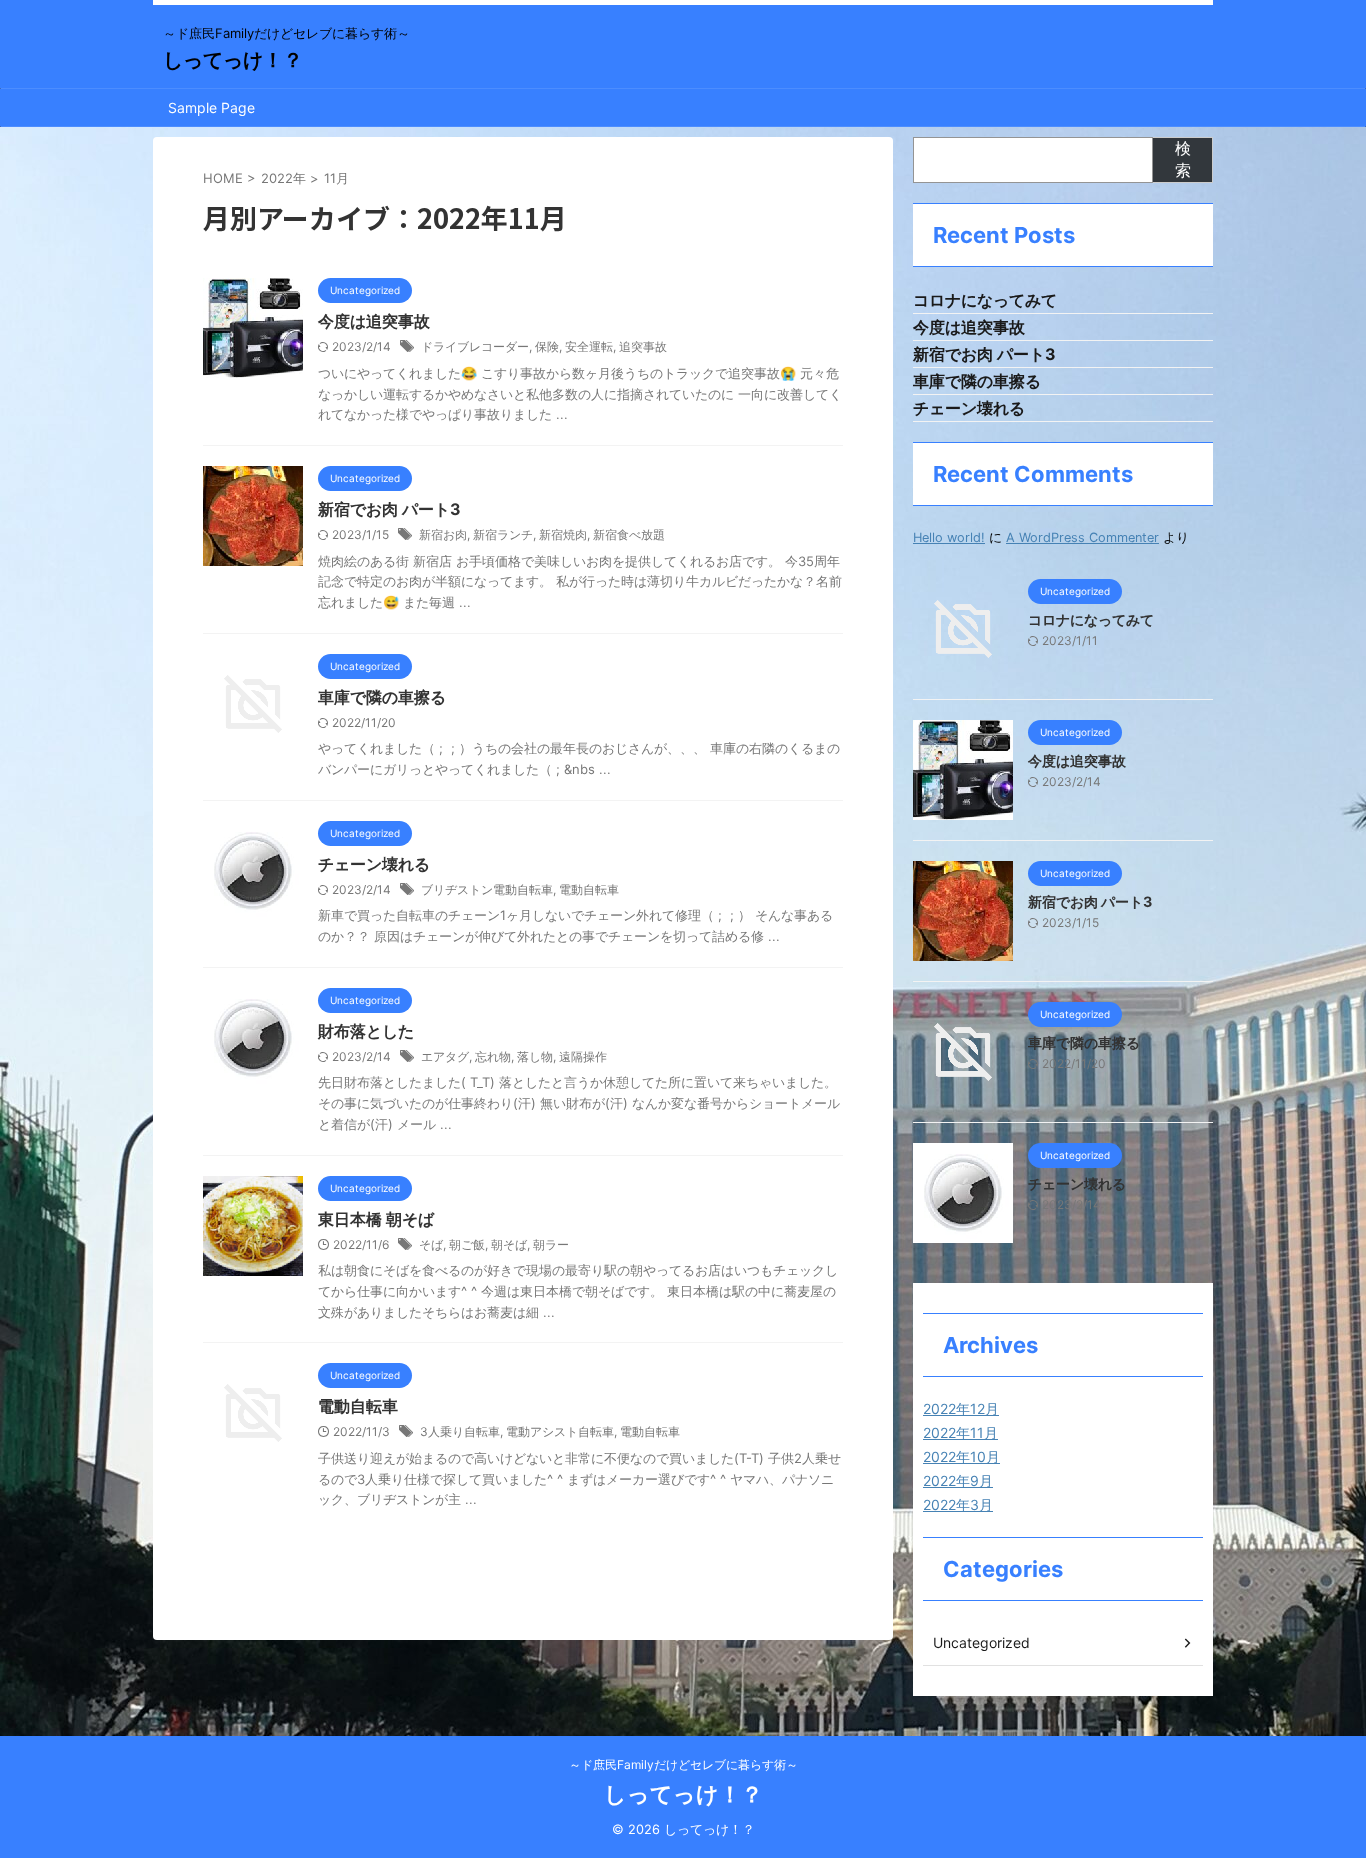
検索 (1183, 159)
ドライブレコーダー (475, 346)
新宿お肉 (443, 534)
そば (431, 1244)
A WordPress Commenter (1082, 537)
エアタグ (445, 1056)
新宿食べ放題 (629, 534)
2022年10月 (961, 1456)
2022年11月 (960, 1432)
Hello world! (949, 537)
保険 (547, 346)
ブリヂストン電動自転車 (487, 889)
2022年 (283, 178)
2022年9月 (958, 1480)
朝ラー (551, 1244)
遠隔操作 (583, 1056)
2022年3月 (958, 1504)
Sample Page (211, 107)
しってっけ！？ (233, 60)
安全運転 (589, 346)
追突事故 (643, 346)
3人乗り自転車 (460, 1431)
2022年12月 (961, 1408)
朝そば (509, 1244)
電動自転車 (589, 889)
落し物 (535, 1056)
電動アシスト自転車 (560, 1431)
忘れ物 (493, 1056)
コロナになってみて (985, 300)
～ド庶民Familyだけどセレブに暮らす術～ (683, 1764)
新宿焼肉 (563, 534)
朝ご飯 (467, 1244)
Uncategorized (981, 1642)
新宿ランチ (503, 534)
